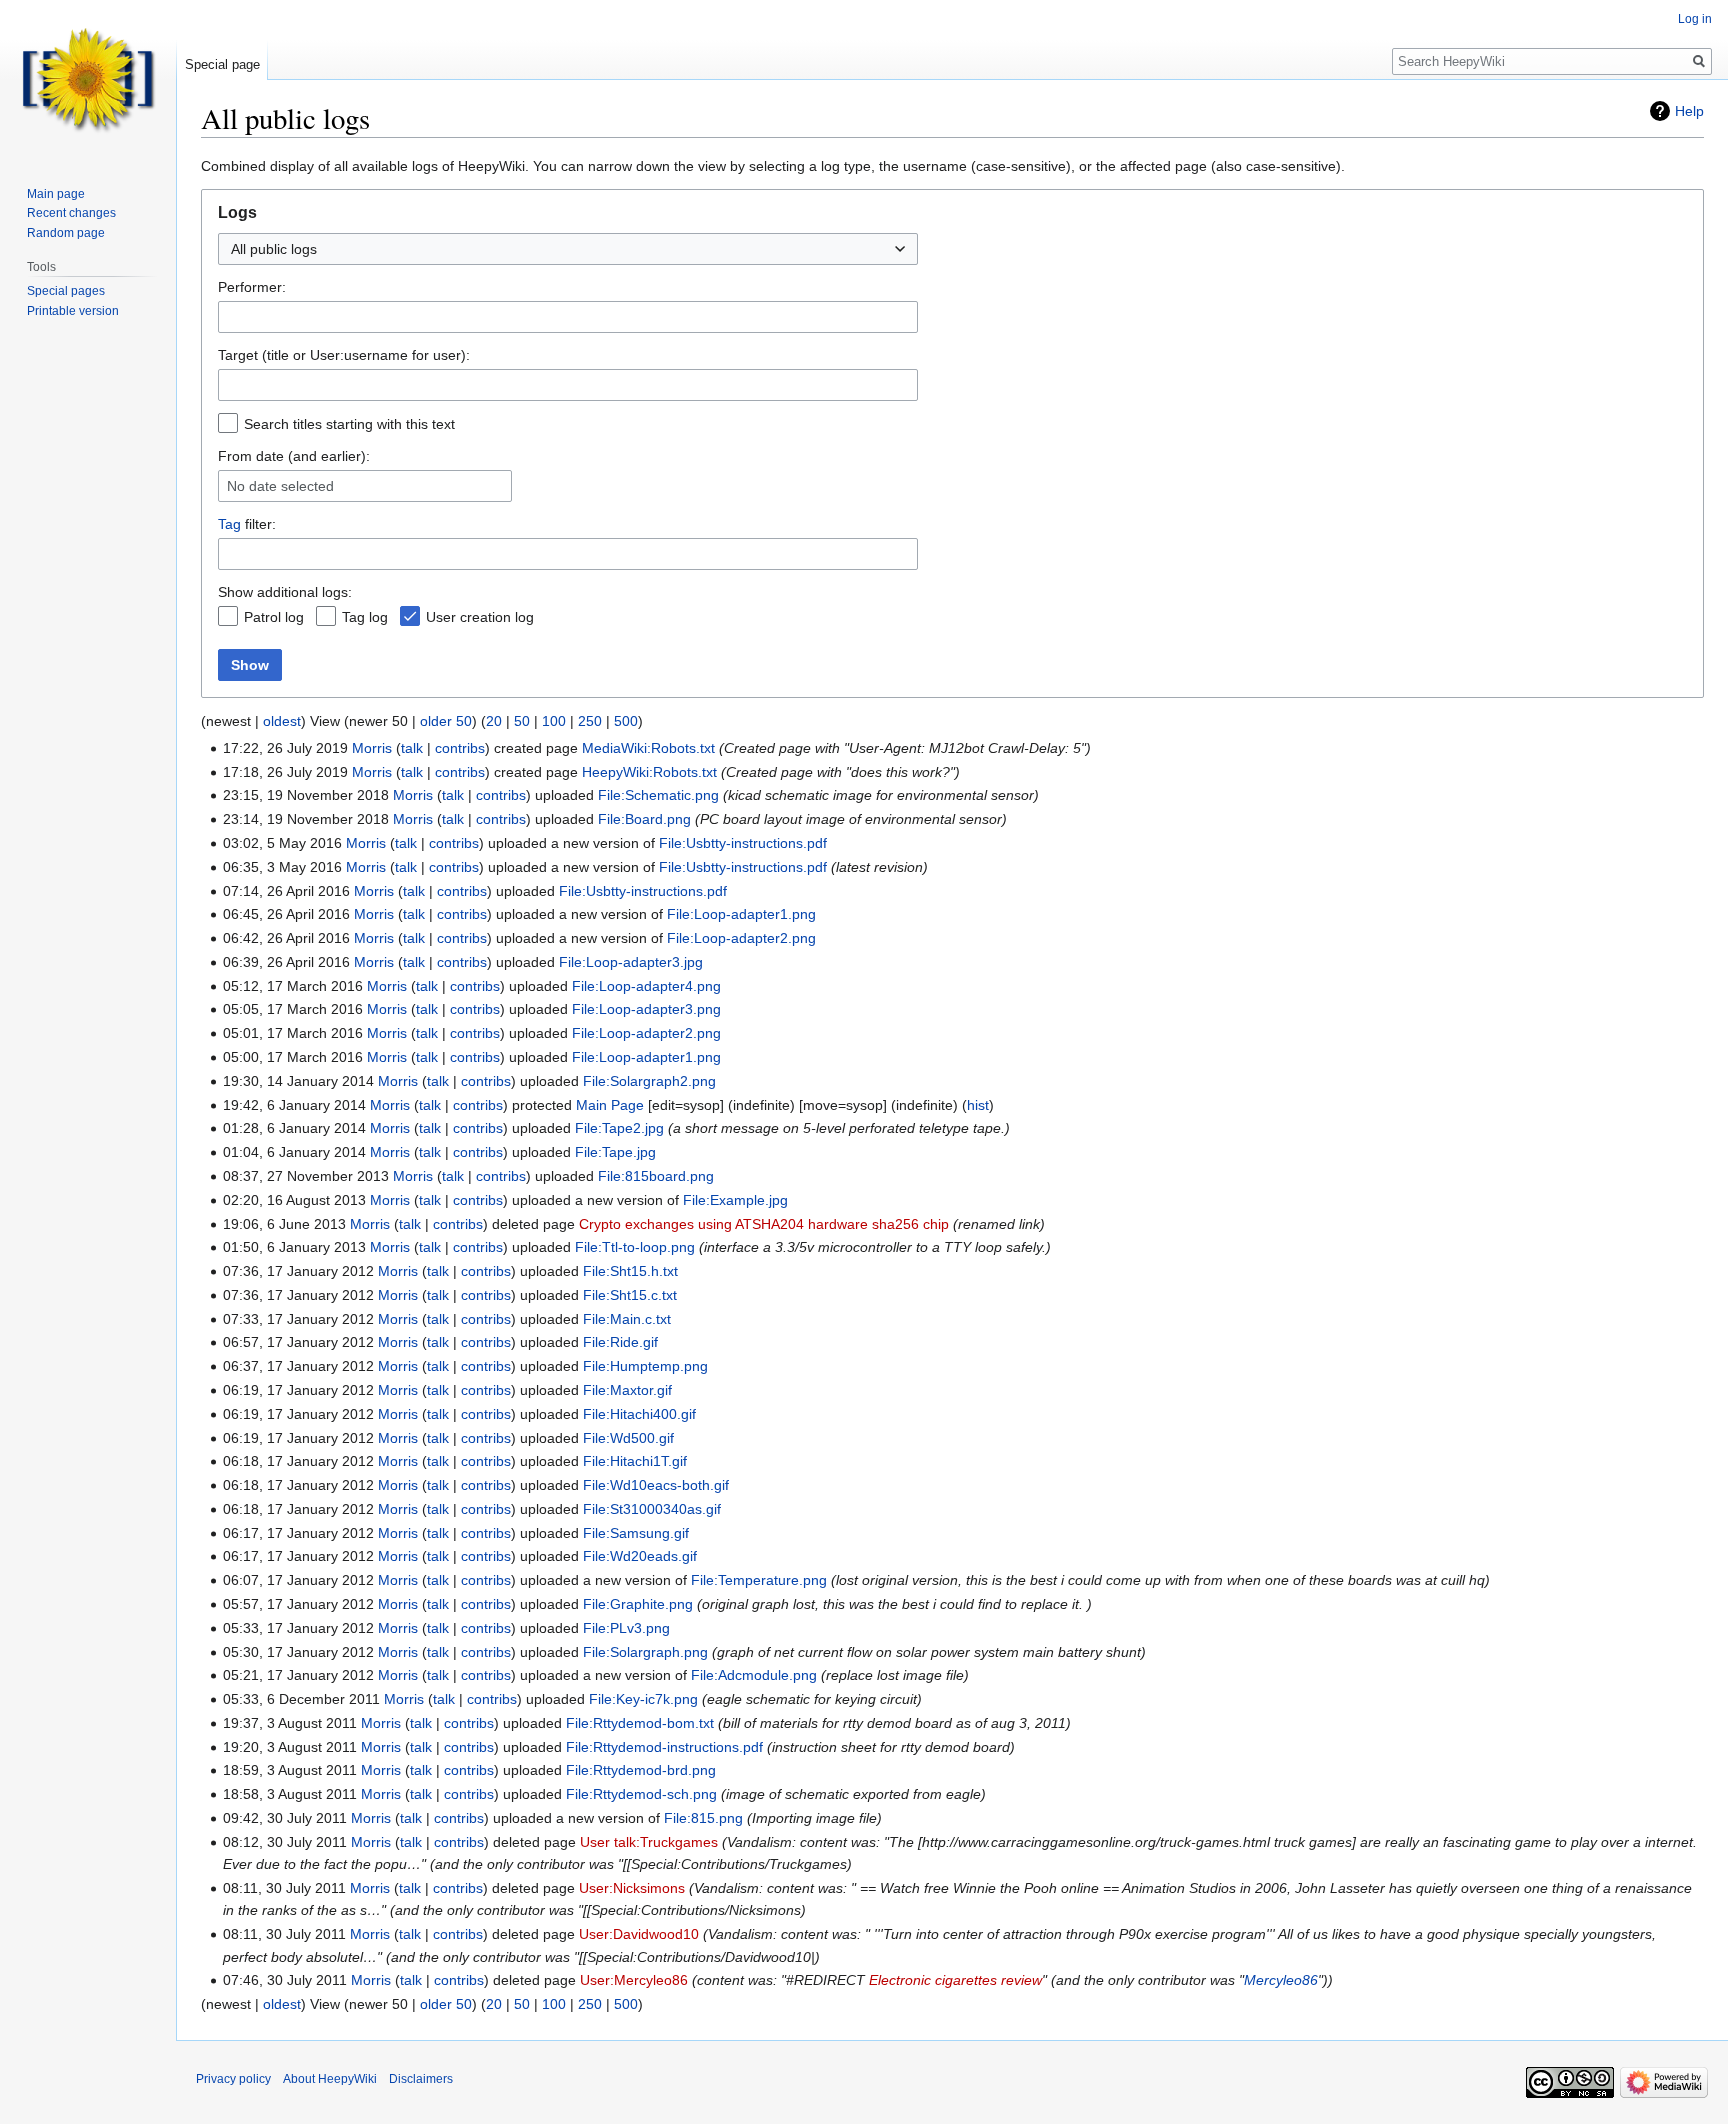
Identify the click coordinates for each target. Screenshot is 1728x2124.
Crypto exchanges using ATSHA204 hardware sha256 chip (764, 1224)
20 (494, 721)
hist (978, 1105)
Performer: (252, 287)
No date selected (280, 486)
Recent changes (71, 213)
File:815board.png (656, 1176)
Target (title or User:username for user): (344, 355)
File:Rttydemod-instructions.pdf (664, 1747)
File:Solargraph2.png (649, 1081)
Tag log (365, 617)
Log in (1695, 19)
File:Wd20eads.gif (640, 1556)
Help (1689, 111)
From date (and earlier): (294, 456)
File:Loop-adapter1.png (741, 914)
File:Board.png (644, 819)
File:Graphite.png (638, 1604)
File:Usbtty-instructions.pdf (743, 843)
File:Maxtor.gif (627, 1390)
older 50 (446, 721)
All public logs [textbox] (274, 249)
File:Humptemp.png (645, 1366)
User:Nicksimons (632, 1888)
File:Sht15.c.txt (630, 1295)
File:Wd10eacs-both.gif (656, 1485)
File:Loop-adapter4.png (646, 986)
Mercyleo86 (1281, 1980)
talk (412, 748)
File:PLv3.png (626, 1628)
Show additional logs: (285, 592)
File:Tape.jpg (615, 1152)
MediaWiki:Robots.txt (648, 748)
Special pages (66, 291)
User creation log (480, 617)
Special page (222, 64)
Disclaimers (421, 2079)
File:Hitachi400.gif (639, 1414)
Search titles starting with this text (349, 424)
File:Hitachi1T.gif (635, 1461)
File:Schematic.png (658, 795)
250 (590, 721)
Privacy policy (233, 2079)
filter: (247, 524)
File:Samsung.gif (636, 1533)
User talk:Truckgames (649, 1842)
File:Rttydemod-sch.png (641, 1794)
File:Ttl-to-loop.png (635, 1247)
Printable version (73, 311)
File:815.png (703, 1818)
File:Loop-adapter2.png (741, 938)
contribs (460, 748)
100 (554, 721)
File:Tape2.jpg (619, 1128)
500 (626, 721)
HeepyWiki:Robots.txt (649, 772)
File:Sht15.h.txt (630, 1271)
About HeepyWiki (330, 2079)
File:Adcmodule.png (754, 1675)
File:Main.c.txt (627, 1319)
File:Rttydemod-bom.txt (640, 1723)
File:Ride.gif (620, 1342)
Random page (66, 233)
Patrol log (274, 617)
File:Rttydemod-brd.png (641, 1770)
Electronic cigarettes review (955, 1980)
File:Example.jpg (735, 1200)
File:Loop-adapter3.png (646, 1009)
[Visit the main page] (88, 80)
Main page (56, 194)
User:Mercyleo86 (634, 1980)
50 (522, 721)
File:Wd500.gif (628, 1438)
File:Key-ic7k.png (643, 1699)
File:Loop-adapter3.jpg (631, 962)
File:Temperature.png (759, 1580)
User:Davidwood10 (639, 1934)
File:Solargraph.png (645, 1652)
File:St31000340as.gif (652, 1509)
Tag (229, 524)
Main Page (610, 1105)
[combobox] (568, 249)
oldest (282, 721)
